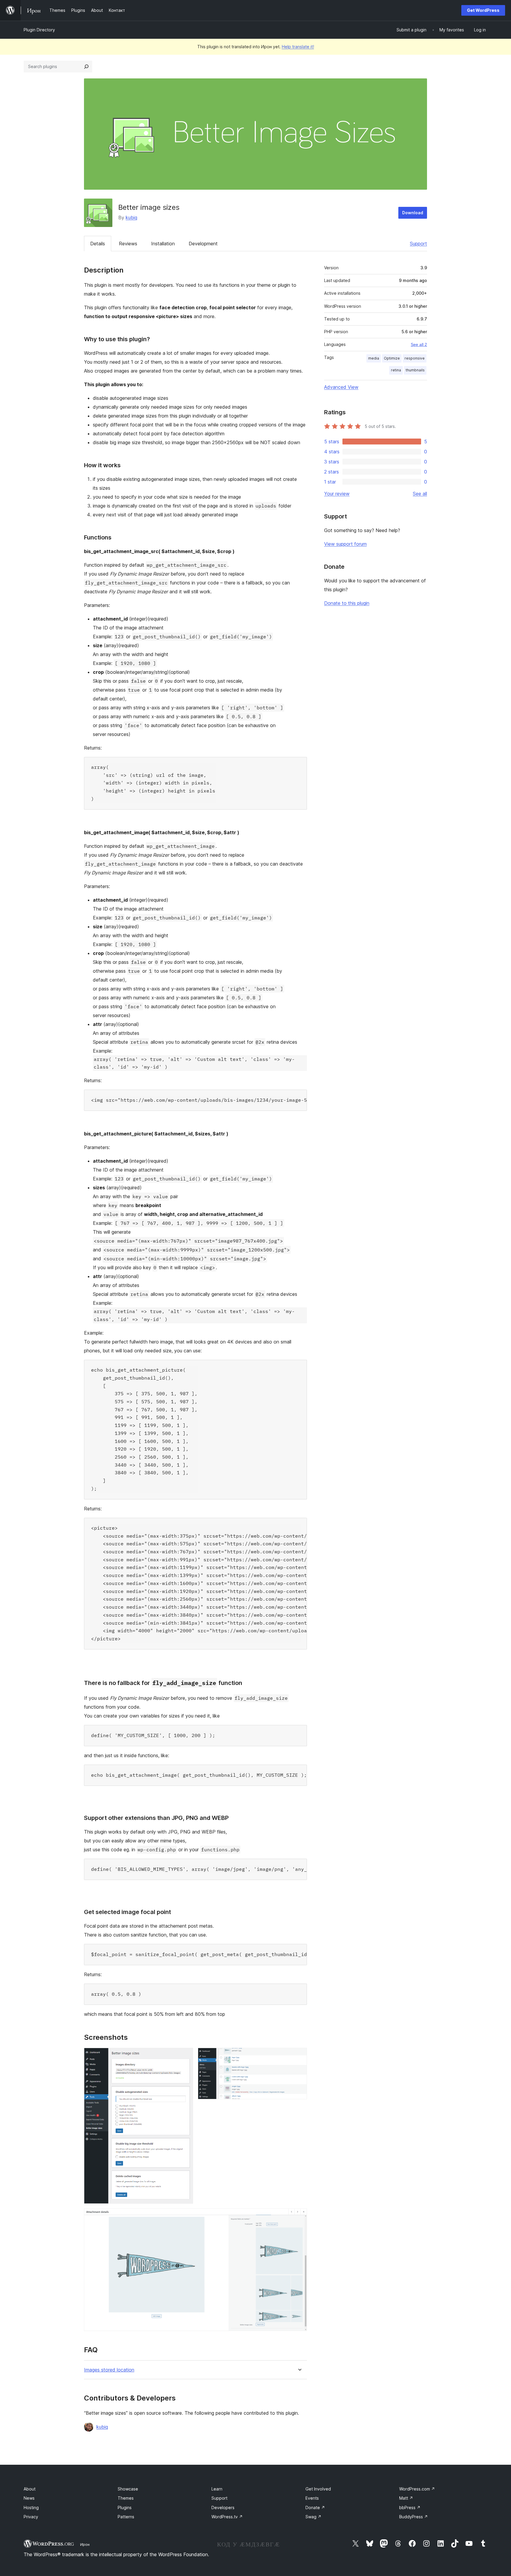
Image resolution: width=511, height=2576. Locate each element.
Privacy (31, 2517)
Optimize (392, 358)
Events (312, 2498)
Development (203, 244)
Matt (406, 2498)
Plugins (125, 2507)
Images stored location (109, 2370)
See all (420, 494)
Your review (337, 494)
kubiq (131, 218)
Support (418, 244)
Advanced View (341, 387)
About (30, 2489)
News (29, 2498)
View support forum (345, 544)
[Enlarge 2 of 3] (299, 2056)
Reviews (128, 244)
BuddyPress (414, 2517)
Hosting (31, 2507)
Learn (217, 2489)
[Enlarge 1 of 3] (185, 2056)
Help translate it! (298, 47)
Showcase (128, 2489)
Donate (315, 2507)
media (374, 358)
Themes (126, 2498)
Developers (223, 2507)
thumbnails (415, 370)
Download (413, 213)
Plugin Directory (39, 30)
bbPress (410, 2507)
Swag (313, 2517)
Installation (163, 244)
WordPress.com (417, 2489)
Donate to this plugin (347, 603)
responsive (415, 358)
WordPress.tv (227, 2517)
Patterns (126, 2517)
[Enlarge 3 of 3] (299, 2216)
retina (396, 370)
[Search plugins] (86, 67)
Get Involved (318, 2489)
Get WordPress (483, 10)
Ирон (85, 2544)
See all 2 (419, 344)
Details (98, 244)
